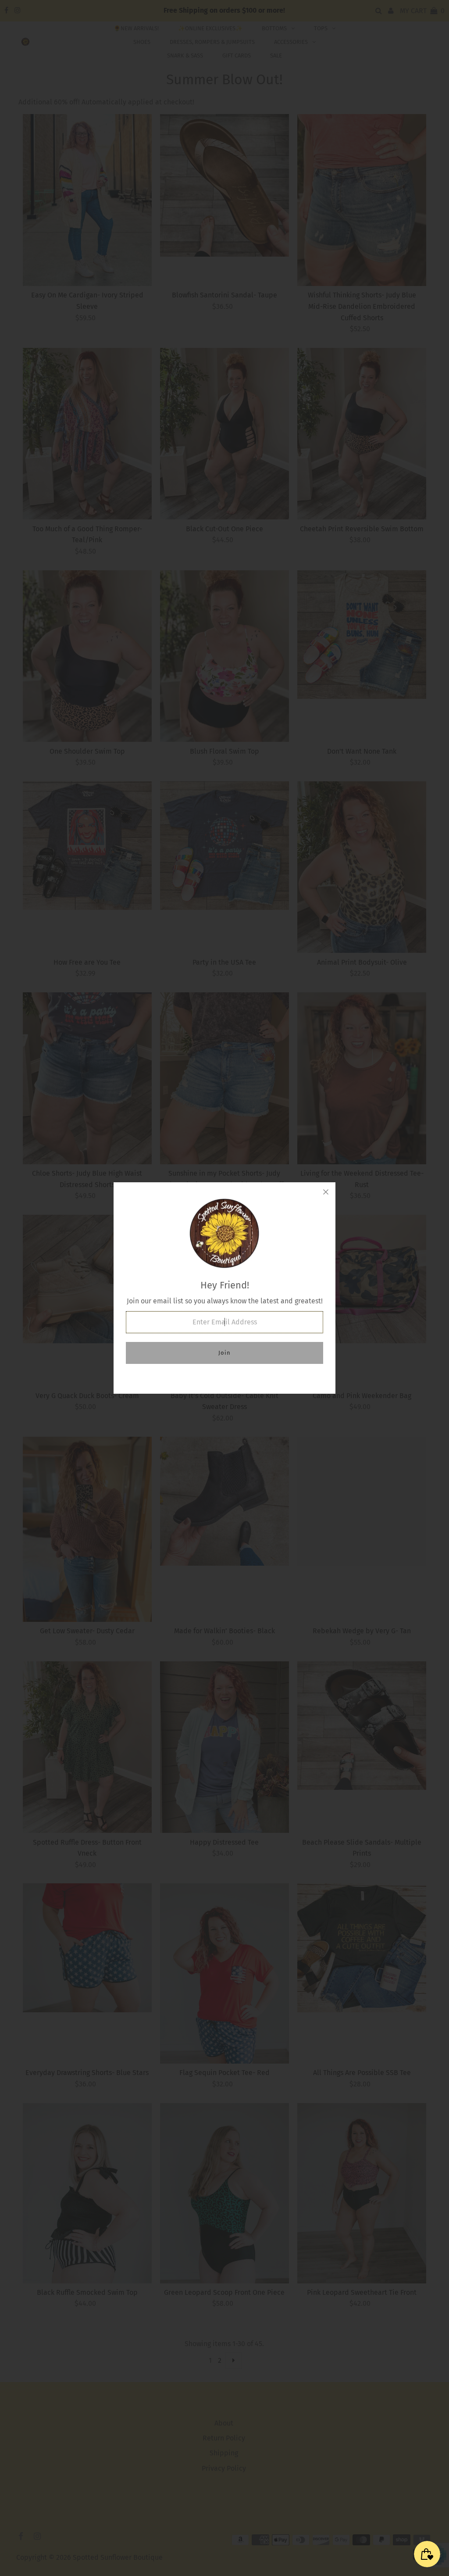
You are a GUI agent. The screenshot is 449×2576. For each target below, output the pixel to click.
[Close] (326, 1192)
